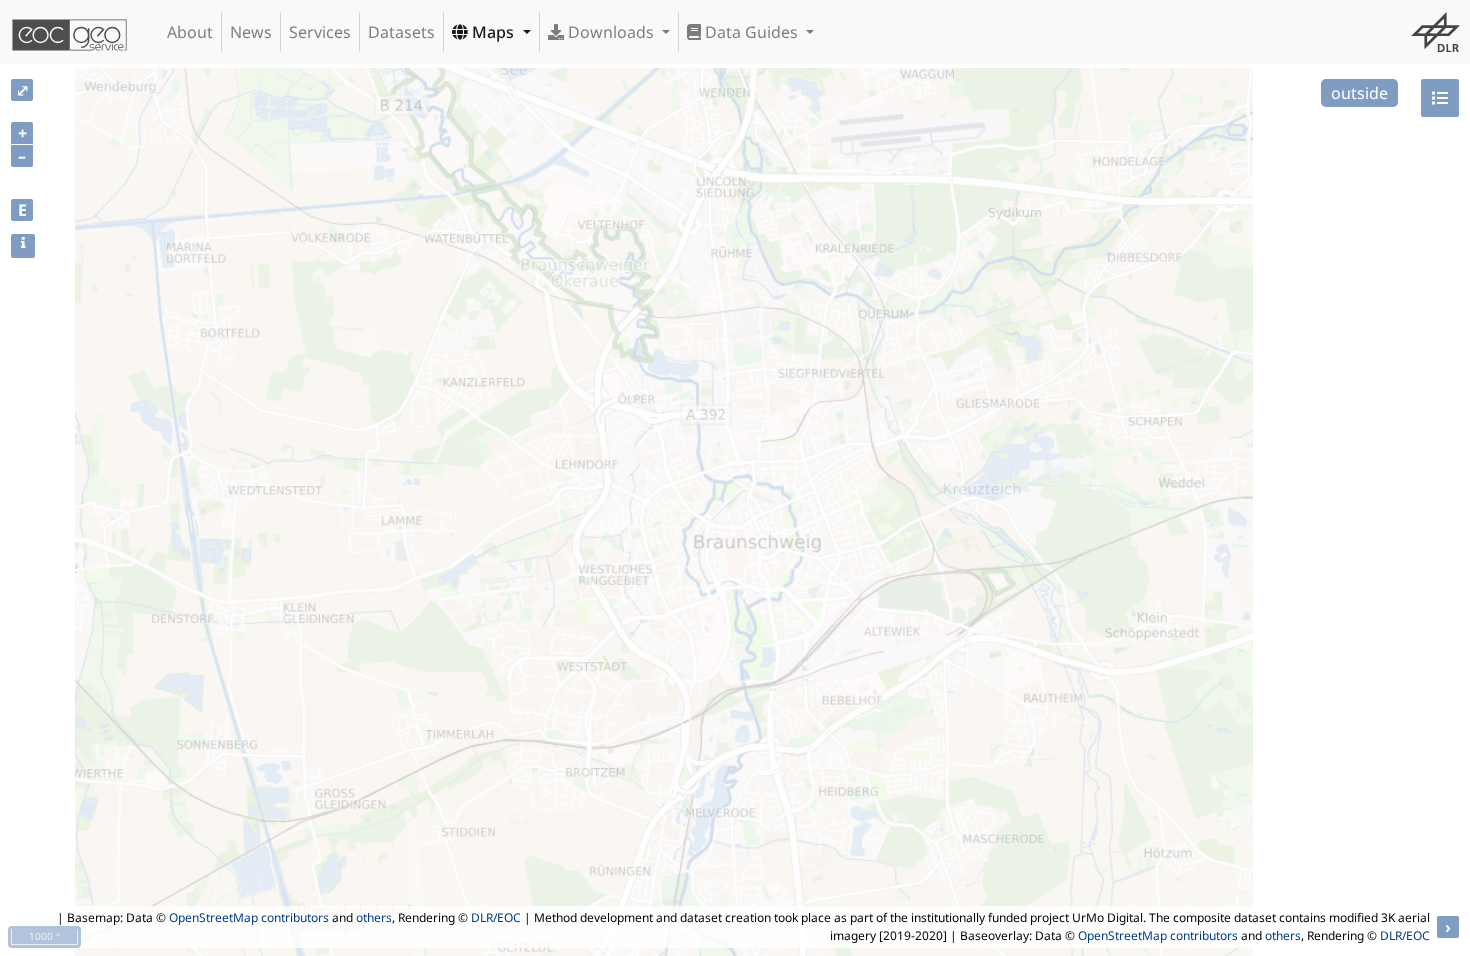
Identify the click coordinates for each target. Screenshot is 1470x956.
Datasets (401, 32)
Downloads (611, 32)
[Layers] (1440, 98)
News (251, 32)
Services (320, 32)
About (190, 32)
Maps (493, 32)
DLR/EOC (496, 917)
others (374, 917)
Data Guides (751, 32)
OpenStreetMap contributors (249, 917)
